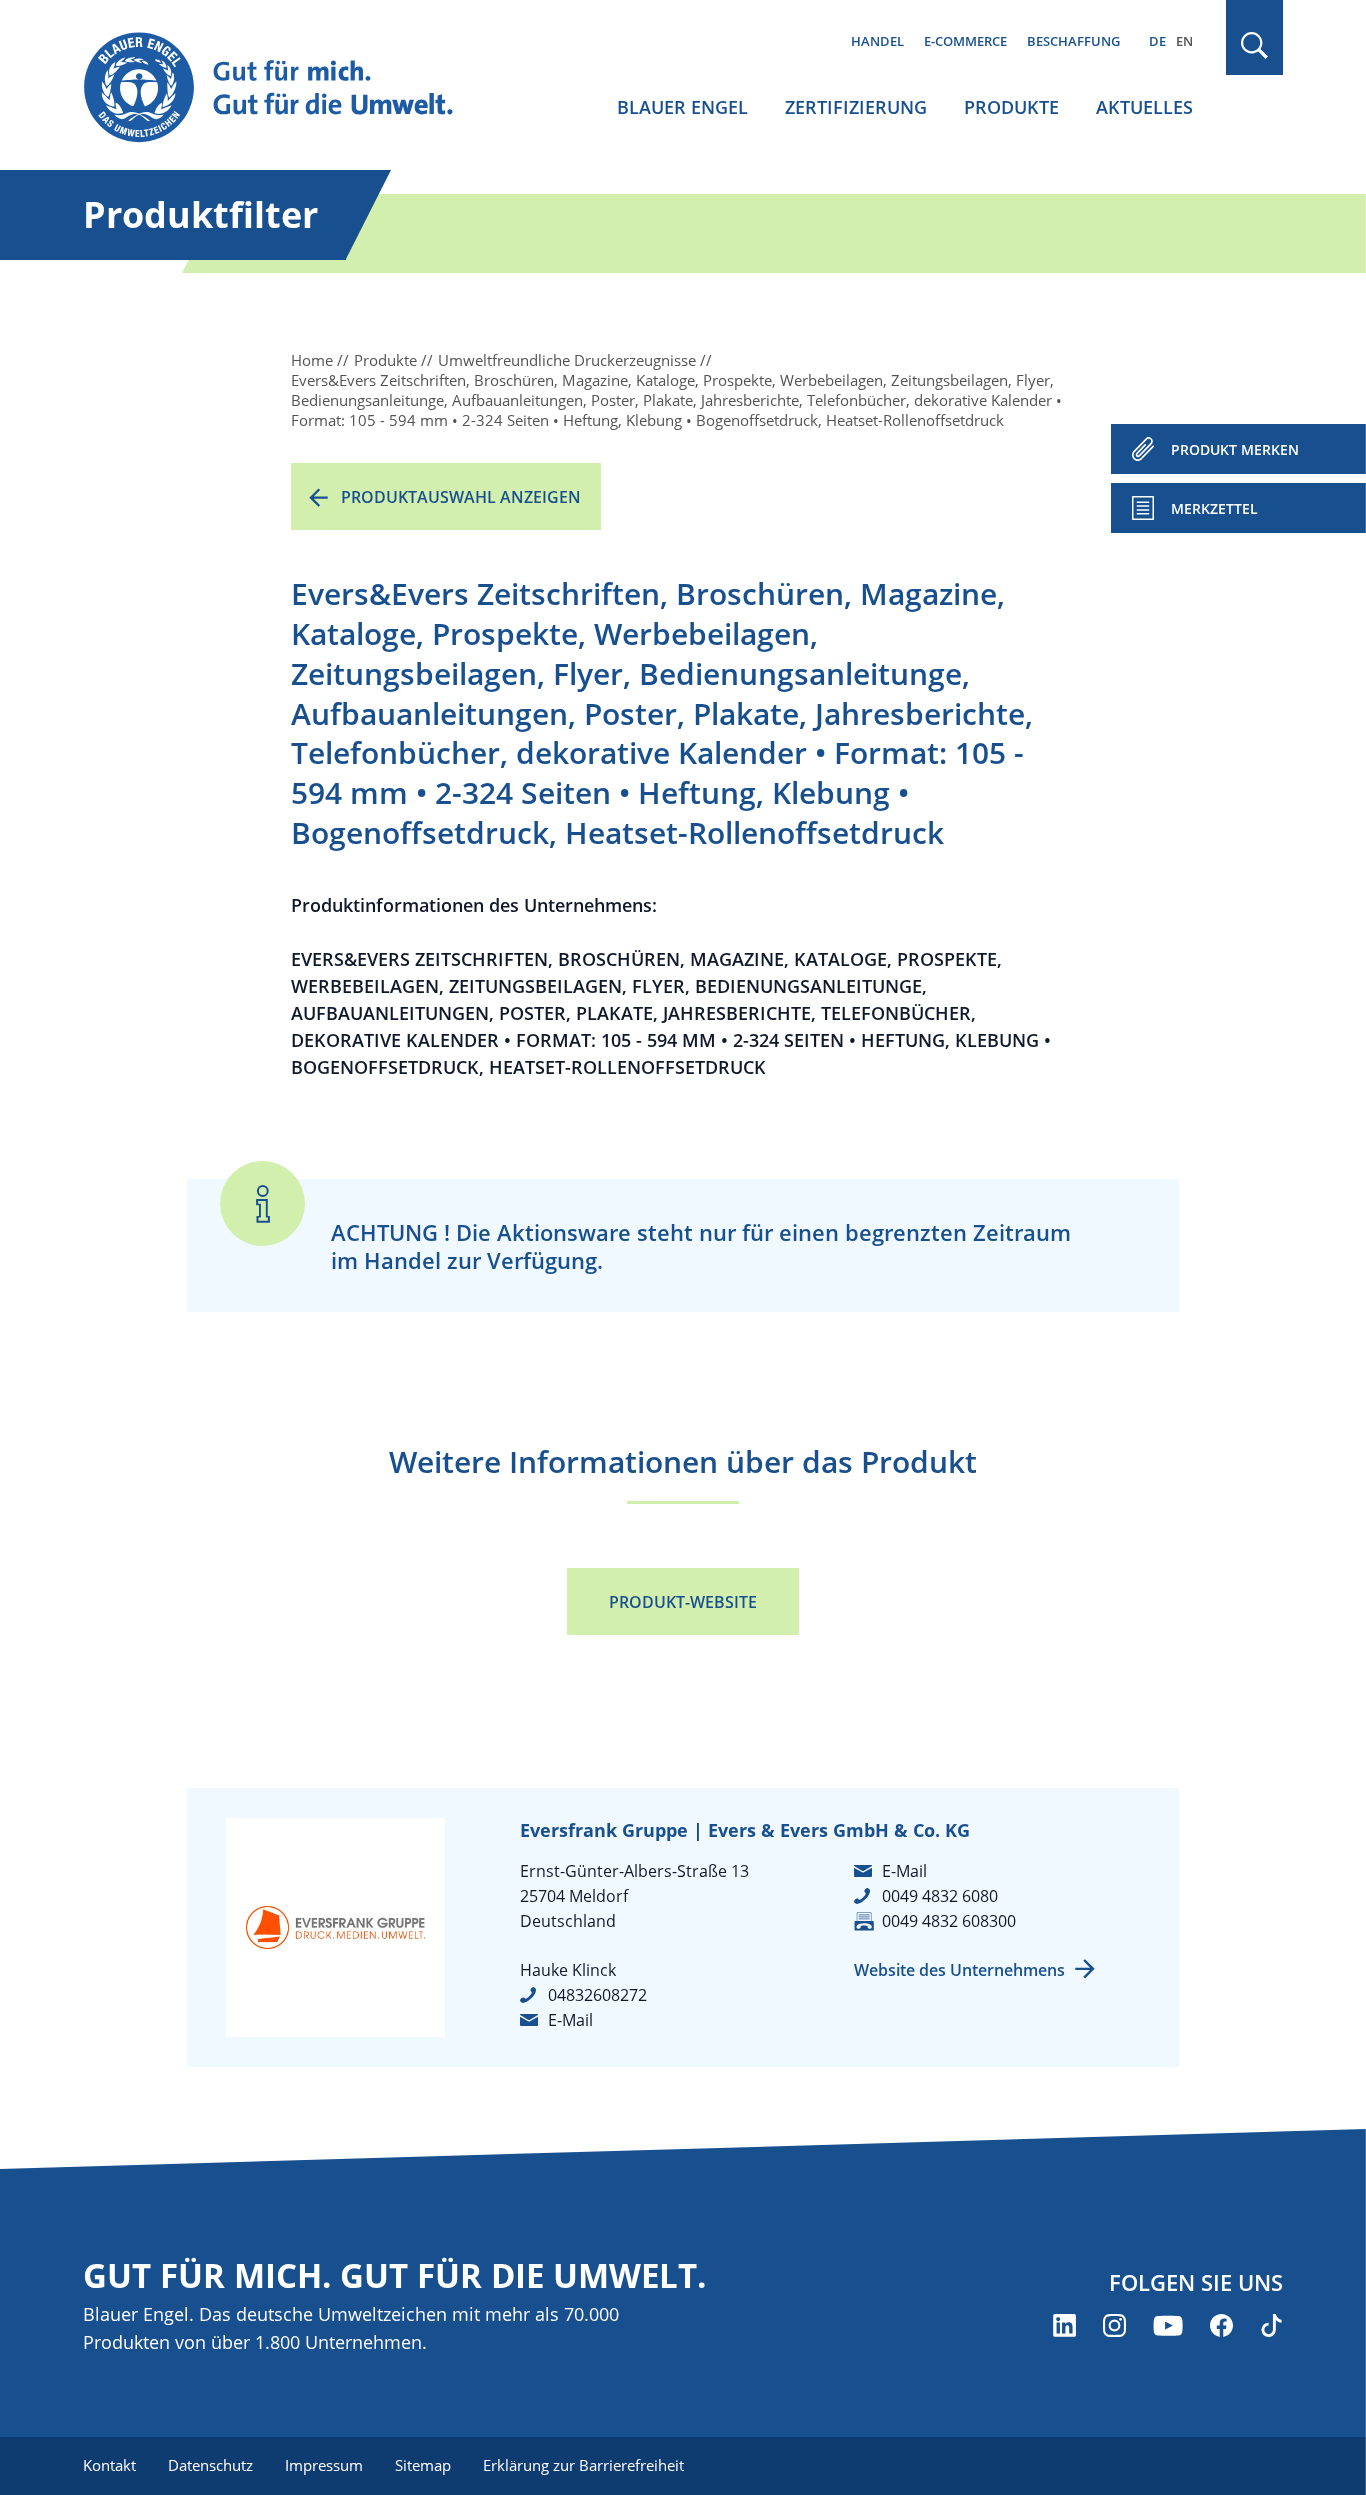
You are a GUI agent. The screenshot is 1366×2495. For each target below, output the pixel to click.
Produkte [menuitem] (1011, 107)
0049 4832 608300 (949, 1921)
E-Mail (570, 2020)
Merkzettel (1214, 508)
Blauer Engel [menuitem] (682, 107)
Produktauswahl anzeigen (461, 497)
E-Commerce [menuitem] (965, 41)
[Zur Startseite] (287, 88)
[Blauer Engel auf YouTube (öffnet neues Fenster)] (1168, 2325)
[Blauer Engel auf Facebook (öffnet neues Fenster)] (1221, 2325)
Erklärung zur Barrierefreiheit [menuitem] (583, 2465)
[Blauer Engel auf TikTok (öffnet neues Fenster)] (1271, 2325)
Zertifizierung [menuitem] (856, 107)
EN (1184, 41)
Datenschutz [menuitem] (210, 2465)
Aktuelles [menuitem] (1144, 107)
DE (1157, 41)
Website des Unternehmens (959, 1970)
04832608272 (597, 1995)
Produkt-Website (683, 1602)
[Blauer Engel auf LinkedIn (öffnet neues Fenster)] (1064, 2325)
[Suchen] (1255, 45)
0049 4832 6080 (940, 1896)
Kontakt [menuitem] (109, 2465)
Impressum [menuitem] (324, 2465)
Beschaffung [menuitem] (1073, 41)
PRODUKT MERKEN (1235, 449)
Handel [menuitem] (877, 41)
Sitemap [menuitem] (423, 2465)
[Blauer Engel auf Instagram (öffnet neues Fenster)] (1114, 2325)
